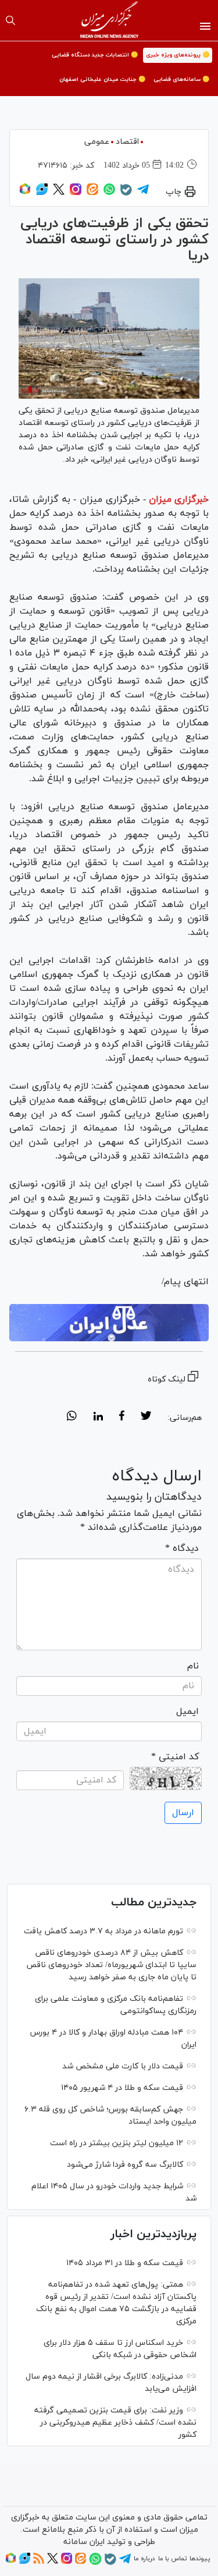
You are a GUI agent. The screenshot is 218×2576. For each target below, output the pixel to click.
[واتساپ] (109, 193)
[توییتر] (59, 193)
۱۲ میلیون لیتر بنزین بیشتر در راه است (117, 2143)
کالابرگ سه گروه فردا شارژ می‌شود (125, 2165)
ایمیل (187, 1712)
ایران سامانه (84, 2542)
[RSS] (39, 2562)
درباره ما (144, 2559)
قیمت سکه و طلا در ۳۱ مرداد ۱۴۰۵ (125, 2263)
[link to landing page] (109, 20)
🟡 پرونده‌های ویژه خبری (178, 55)
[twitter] (146, 1418)
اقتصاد (127, 142)
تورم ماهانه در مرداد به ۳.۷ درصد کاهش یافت (103, 1931)
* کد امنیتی (175, 1757)
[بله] (126, 194)
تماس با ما (172, 2559)
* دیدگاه (182, 1549)
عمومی (97, 142)
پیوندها (200, 2559)
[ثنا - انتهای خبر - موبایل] (109, 1323)
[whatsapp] (72, 1418)
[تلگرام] (143, 193)
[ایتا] (92, 193)
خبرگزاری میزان (179, 499)
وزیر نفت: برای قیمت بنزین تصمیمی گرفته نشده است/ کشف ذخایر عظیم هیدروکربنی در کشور (115, 2423)
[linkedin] (98, 1418)
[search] (10, 20)
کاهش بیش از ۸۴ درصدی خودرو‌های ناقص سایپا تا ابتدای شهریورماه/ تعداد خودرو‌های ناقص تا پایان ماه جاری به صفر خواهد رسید (111, 1965)
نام (193, 1666)
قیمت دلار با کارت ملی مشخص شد (123, 2066)
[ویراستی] (42, 193)
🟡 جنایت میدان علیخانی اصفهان (102, 79)
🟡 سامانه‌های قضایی (181, 79)
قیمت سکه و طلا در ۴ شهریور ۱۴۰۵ (122, 2088)
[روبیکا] (25, 193)
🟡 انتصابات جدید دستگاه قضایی (95, 55)
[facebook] (122, 1418)
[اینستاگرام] (76, 193)
